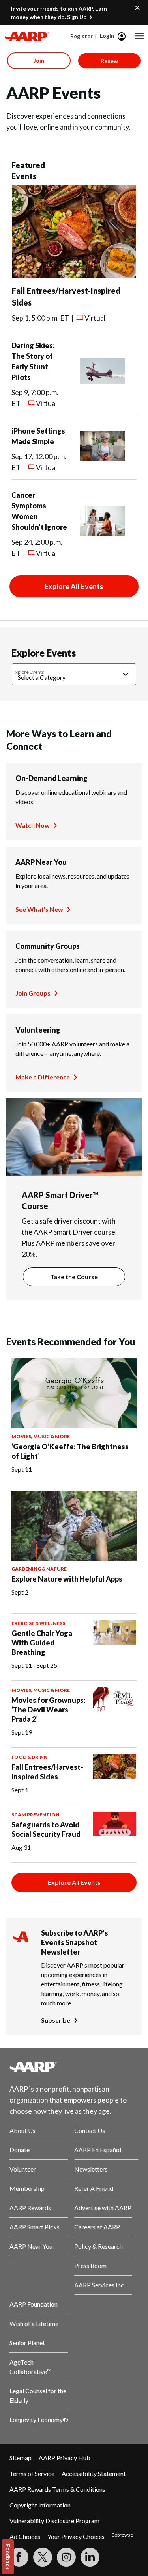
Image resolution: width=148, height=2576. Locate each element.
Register (81, 36)
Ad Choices (25, 2536)
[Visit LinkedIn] (90, 2557)
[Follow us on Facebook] (19, 2557)
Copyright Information (40, 2505)
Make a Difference (43, 1077)
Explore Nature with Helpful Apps (67, 1579)
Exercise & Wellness (38, 1623)
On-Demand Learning (52, 778)
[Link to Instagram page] (66, 2557)
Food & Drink (29, 1757)
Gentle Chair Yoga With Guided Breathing (42, 1643)
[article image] (74, 276)
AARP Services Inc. (100, 2285)
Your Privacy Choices (76, 2536)
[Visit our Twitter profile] (43, 2557)
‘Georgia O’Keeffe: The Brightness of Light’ (70, 1451)
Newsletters (91, 2169)
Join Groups (33, 993)
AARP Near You (41, 862)
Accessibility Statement (94, 2473)
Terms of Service (32, 2473)
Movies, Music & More (41, 1436)
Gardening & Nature (39, 1569)
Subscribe (56, 2020)
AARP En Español (98, 2150)
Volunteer (23, 2169)
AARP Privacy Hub (65, 2458)
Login (107, 36)
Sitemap (21, 2458)
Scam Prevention (36, 1815)
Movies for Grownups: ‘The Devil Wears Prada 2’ (49, 1710)
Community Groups (48, 946)
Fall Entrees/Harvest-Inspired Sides (47, 1772)
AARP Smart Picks (35, 2227)
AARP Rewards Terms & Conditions (57, 2489)
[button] (140, 36)
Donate (20, 2150)
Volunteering (38, 1030)
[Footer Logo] (74, 2066)
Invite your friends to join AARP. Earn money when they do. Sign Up (59, 13)
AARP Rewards (30, 2208)
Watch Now (33, 825)
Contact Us (90, 2130)
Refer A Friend (94, 2188)
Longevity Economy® (39, 2419)
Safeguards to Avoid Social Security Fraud (46, 1829)
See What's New (39, 909)
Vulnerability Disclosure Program (54, 2521)
